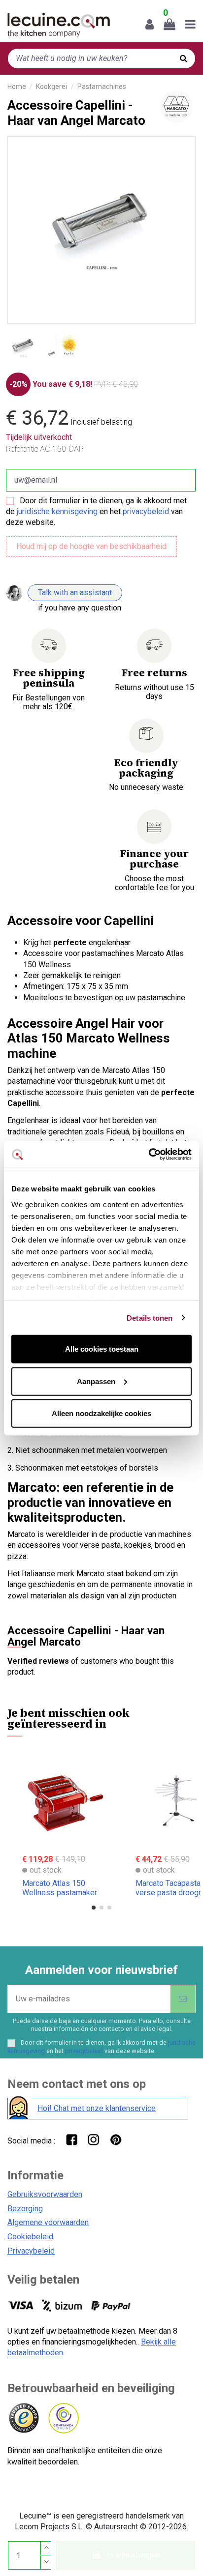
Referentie (22, 449)
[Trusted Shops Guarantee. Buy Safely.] (23, 2418)
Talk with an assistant (75, 593)
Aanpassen (96, 1381)
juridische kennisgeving (57, 511)
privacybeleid (146, 511)
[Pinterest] (116, 2139)
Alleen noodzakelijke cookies (101, 1413)
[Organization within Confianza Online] (63, 2418)
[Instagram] (93, 2139)
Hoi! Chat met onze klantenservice (97, 2108)
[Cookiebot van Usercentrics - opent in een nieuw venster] (149, 1154)
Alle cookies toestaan (102, 1349)
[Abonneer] (183, 1999)
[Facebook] (71, 2139)
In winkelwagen (134, 2555)
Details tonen (150, 1317)
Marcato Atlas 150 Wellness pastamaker (60, 1888)
